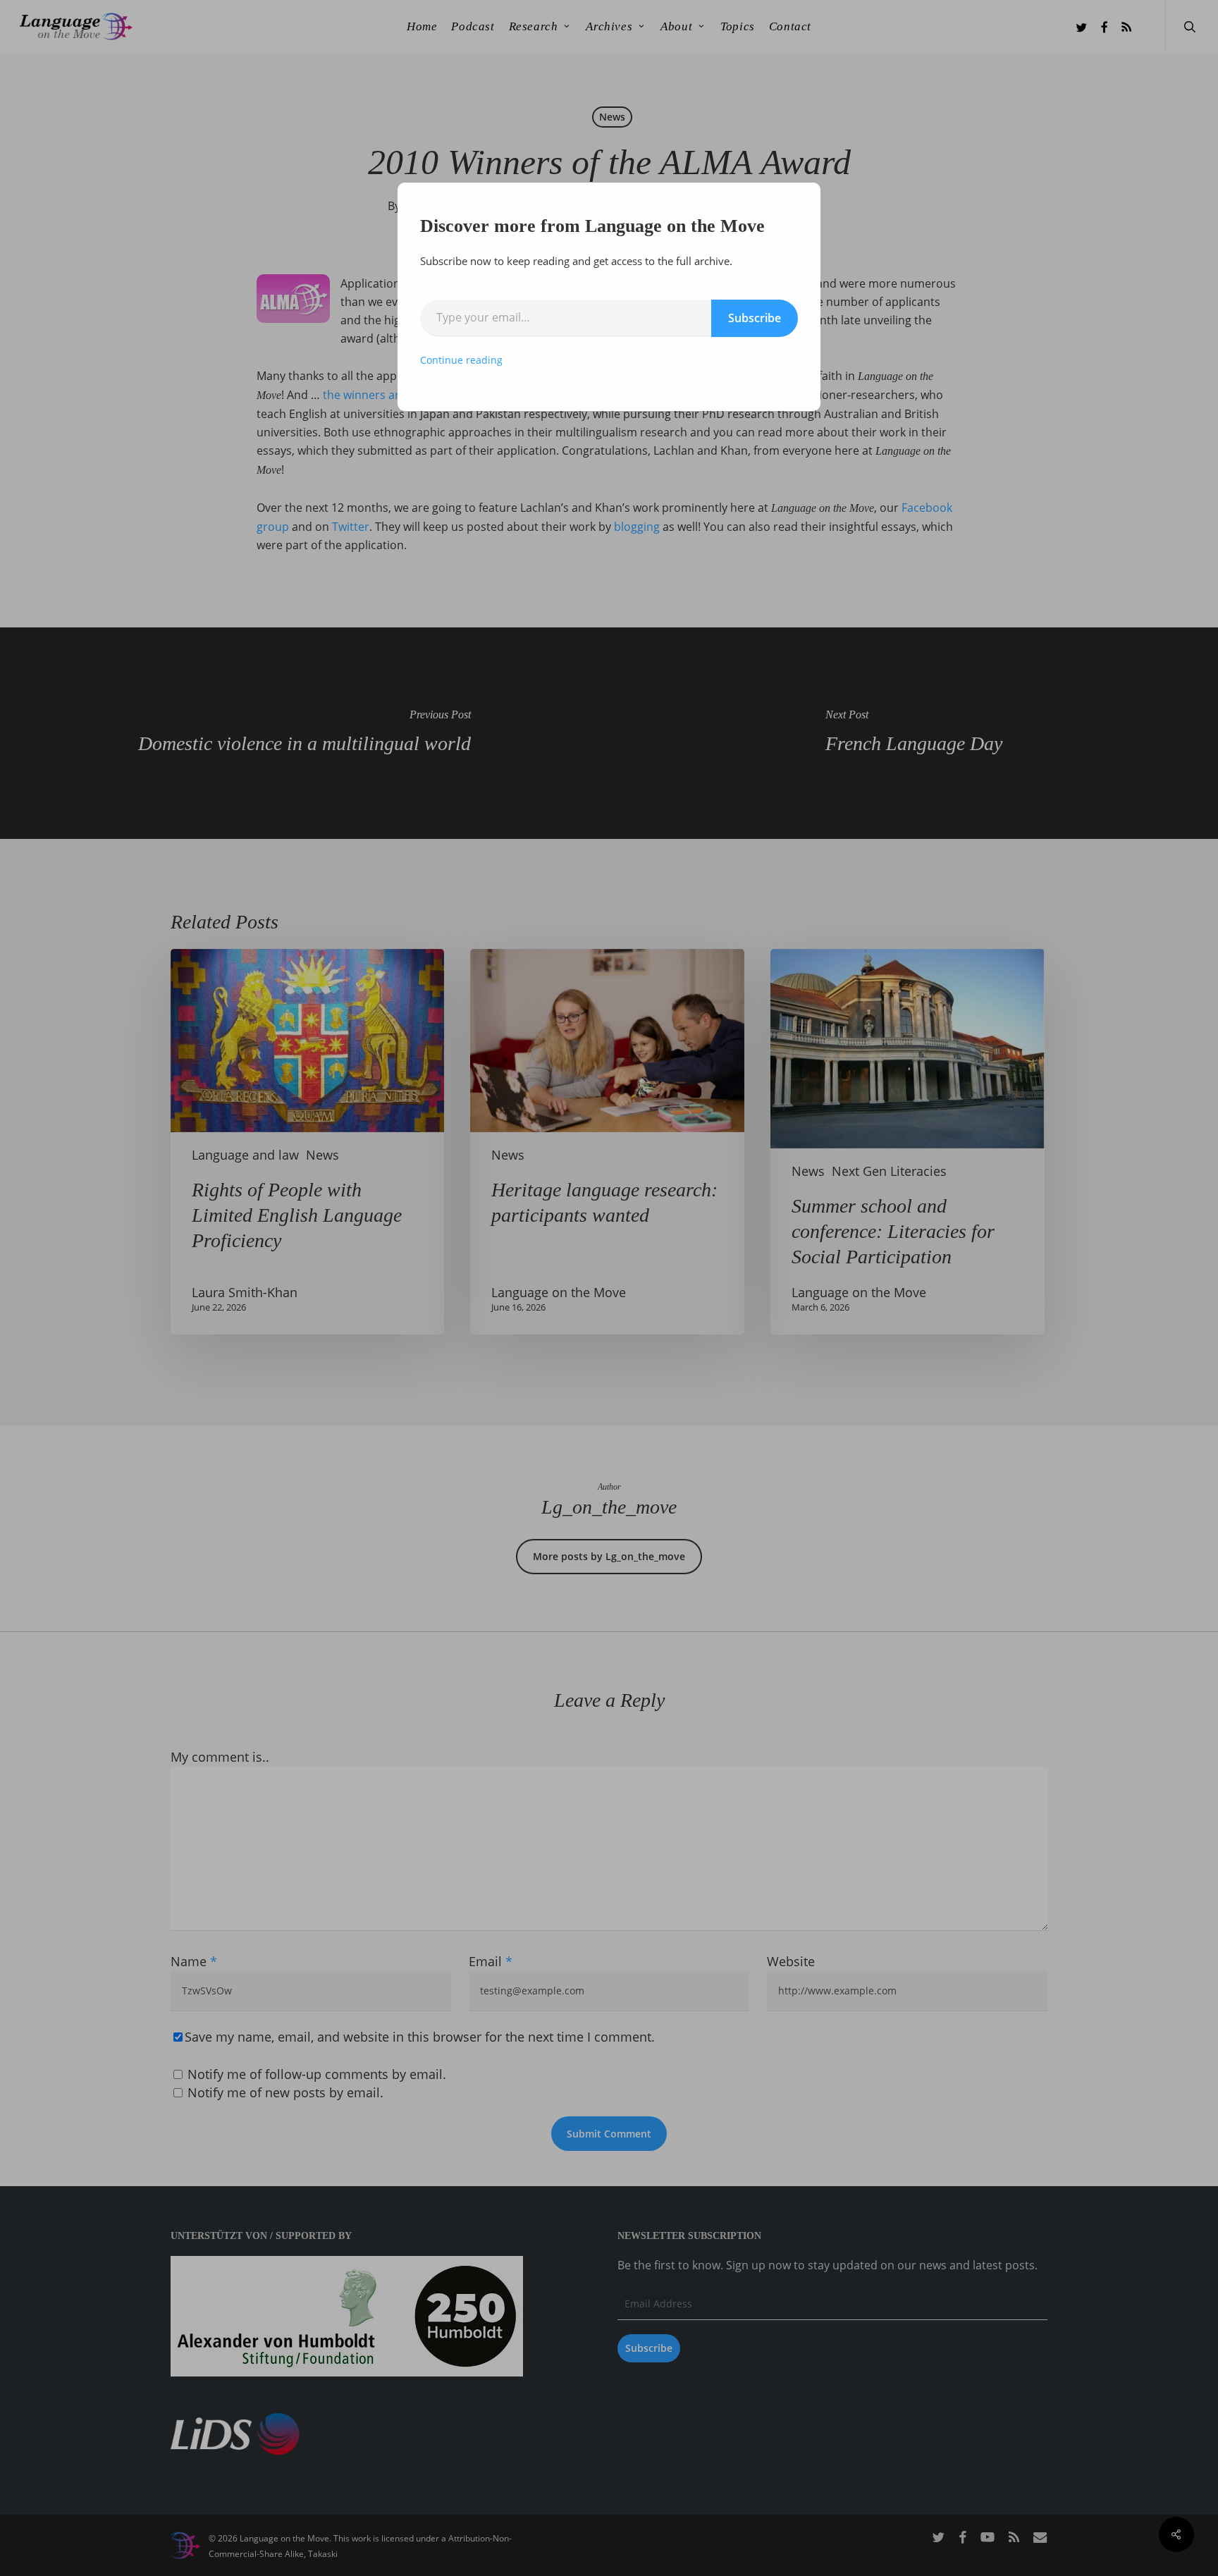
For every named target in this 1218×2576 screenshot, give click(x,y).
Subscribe (755, 318)
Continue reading (461, 360)
